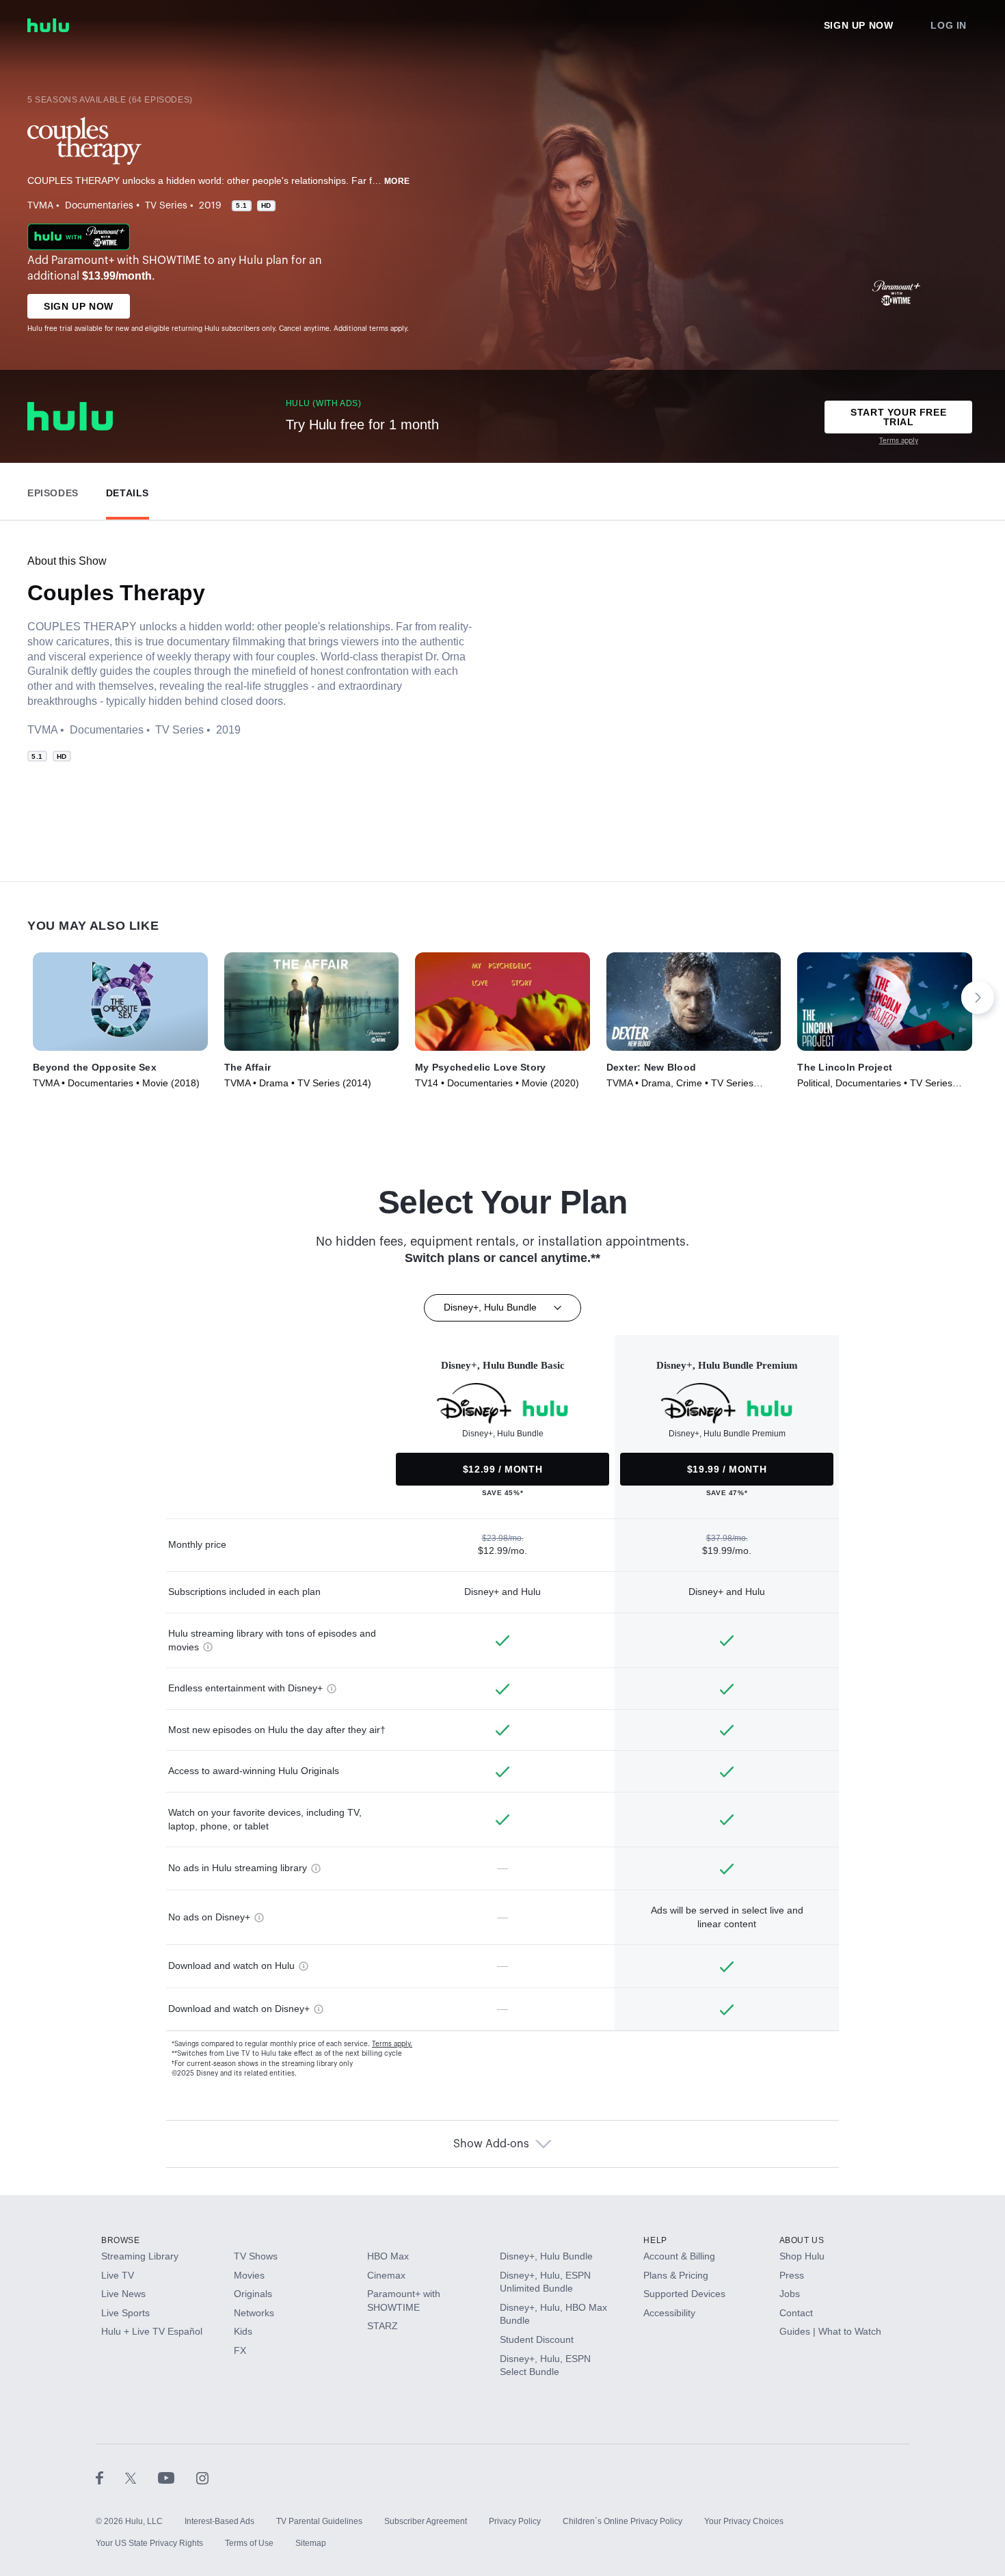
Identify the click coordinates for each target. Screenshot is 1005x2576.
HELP (655, 2240)
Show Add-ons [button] (491, 2144)
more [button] (397, 181)
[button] (53, 490)
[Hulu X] (142, 2478)
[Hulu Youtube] (177, 2478)
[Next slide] (978, 997)
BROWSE (121, 2240)
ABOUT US (802, 2240)
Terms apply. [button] (392, 2044)
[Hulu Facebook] (110, 2478)
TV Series (166, 206)
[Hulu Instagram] (202, 2478)
